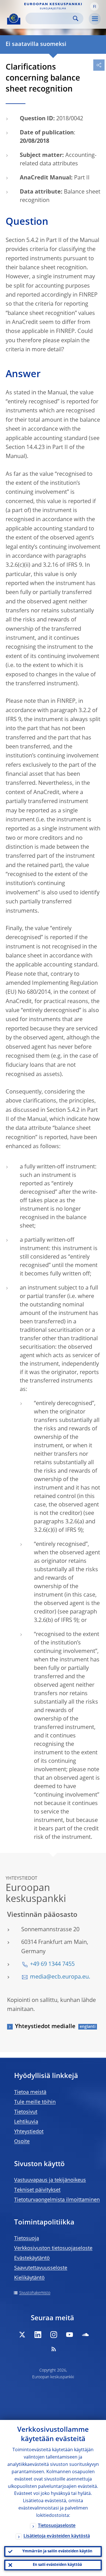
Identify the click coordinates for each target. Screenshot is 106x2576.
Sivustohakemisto (35, 2293)
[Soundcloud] (85, 2335)
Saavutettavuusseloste (41, 2268)
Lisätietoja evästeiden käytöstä (57, 2536)
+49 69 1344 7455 (52, 1964)
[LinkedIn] (38, 2335)
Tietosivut (26, 2112)
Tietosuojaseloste (57, 2526)
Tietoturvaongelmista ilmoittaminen (57, 2200)
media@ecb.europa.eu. (60, 1977)
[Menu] (95, 19)
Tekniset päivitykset (37, 2190)
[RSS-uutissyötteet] (54, 2349)
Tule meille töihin (35, 2102)
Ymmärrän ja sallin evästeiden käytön (57, 2551)
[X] (22, 2335)
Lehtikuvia (26, 2122)
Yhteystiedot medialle (45, 2027)
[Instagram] (54, 2335)
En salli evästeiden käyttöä (57, 2565)
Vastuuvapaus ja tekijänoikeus (50, 2180)
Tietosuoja (27, 2239)
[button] (94, 6)
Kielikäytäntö (29, 2278)
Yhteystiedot (29, 2132)
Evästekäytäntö (32, 2258)
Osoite (22, 2142)
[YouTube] (70, 2335)
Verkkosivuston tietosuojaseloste (53, 2248)
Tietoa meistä (30, 2092)
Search (76, 18)
